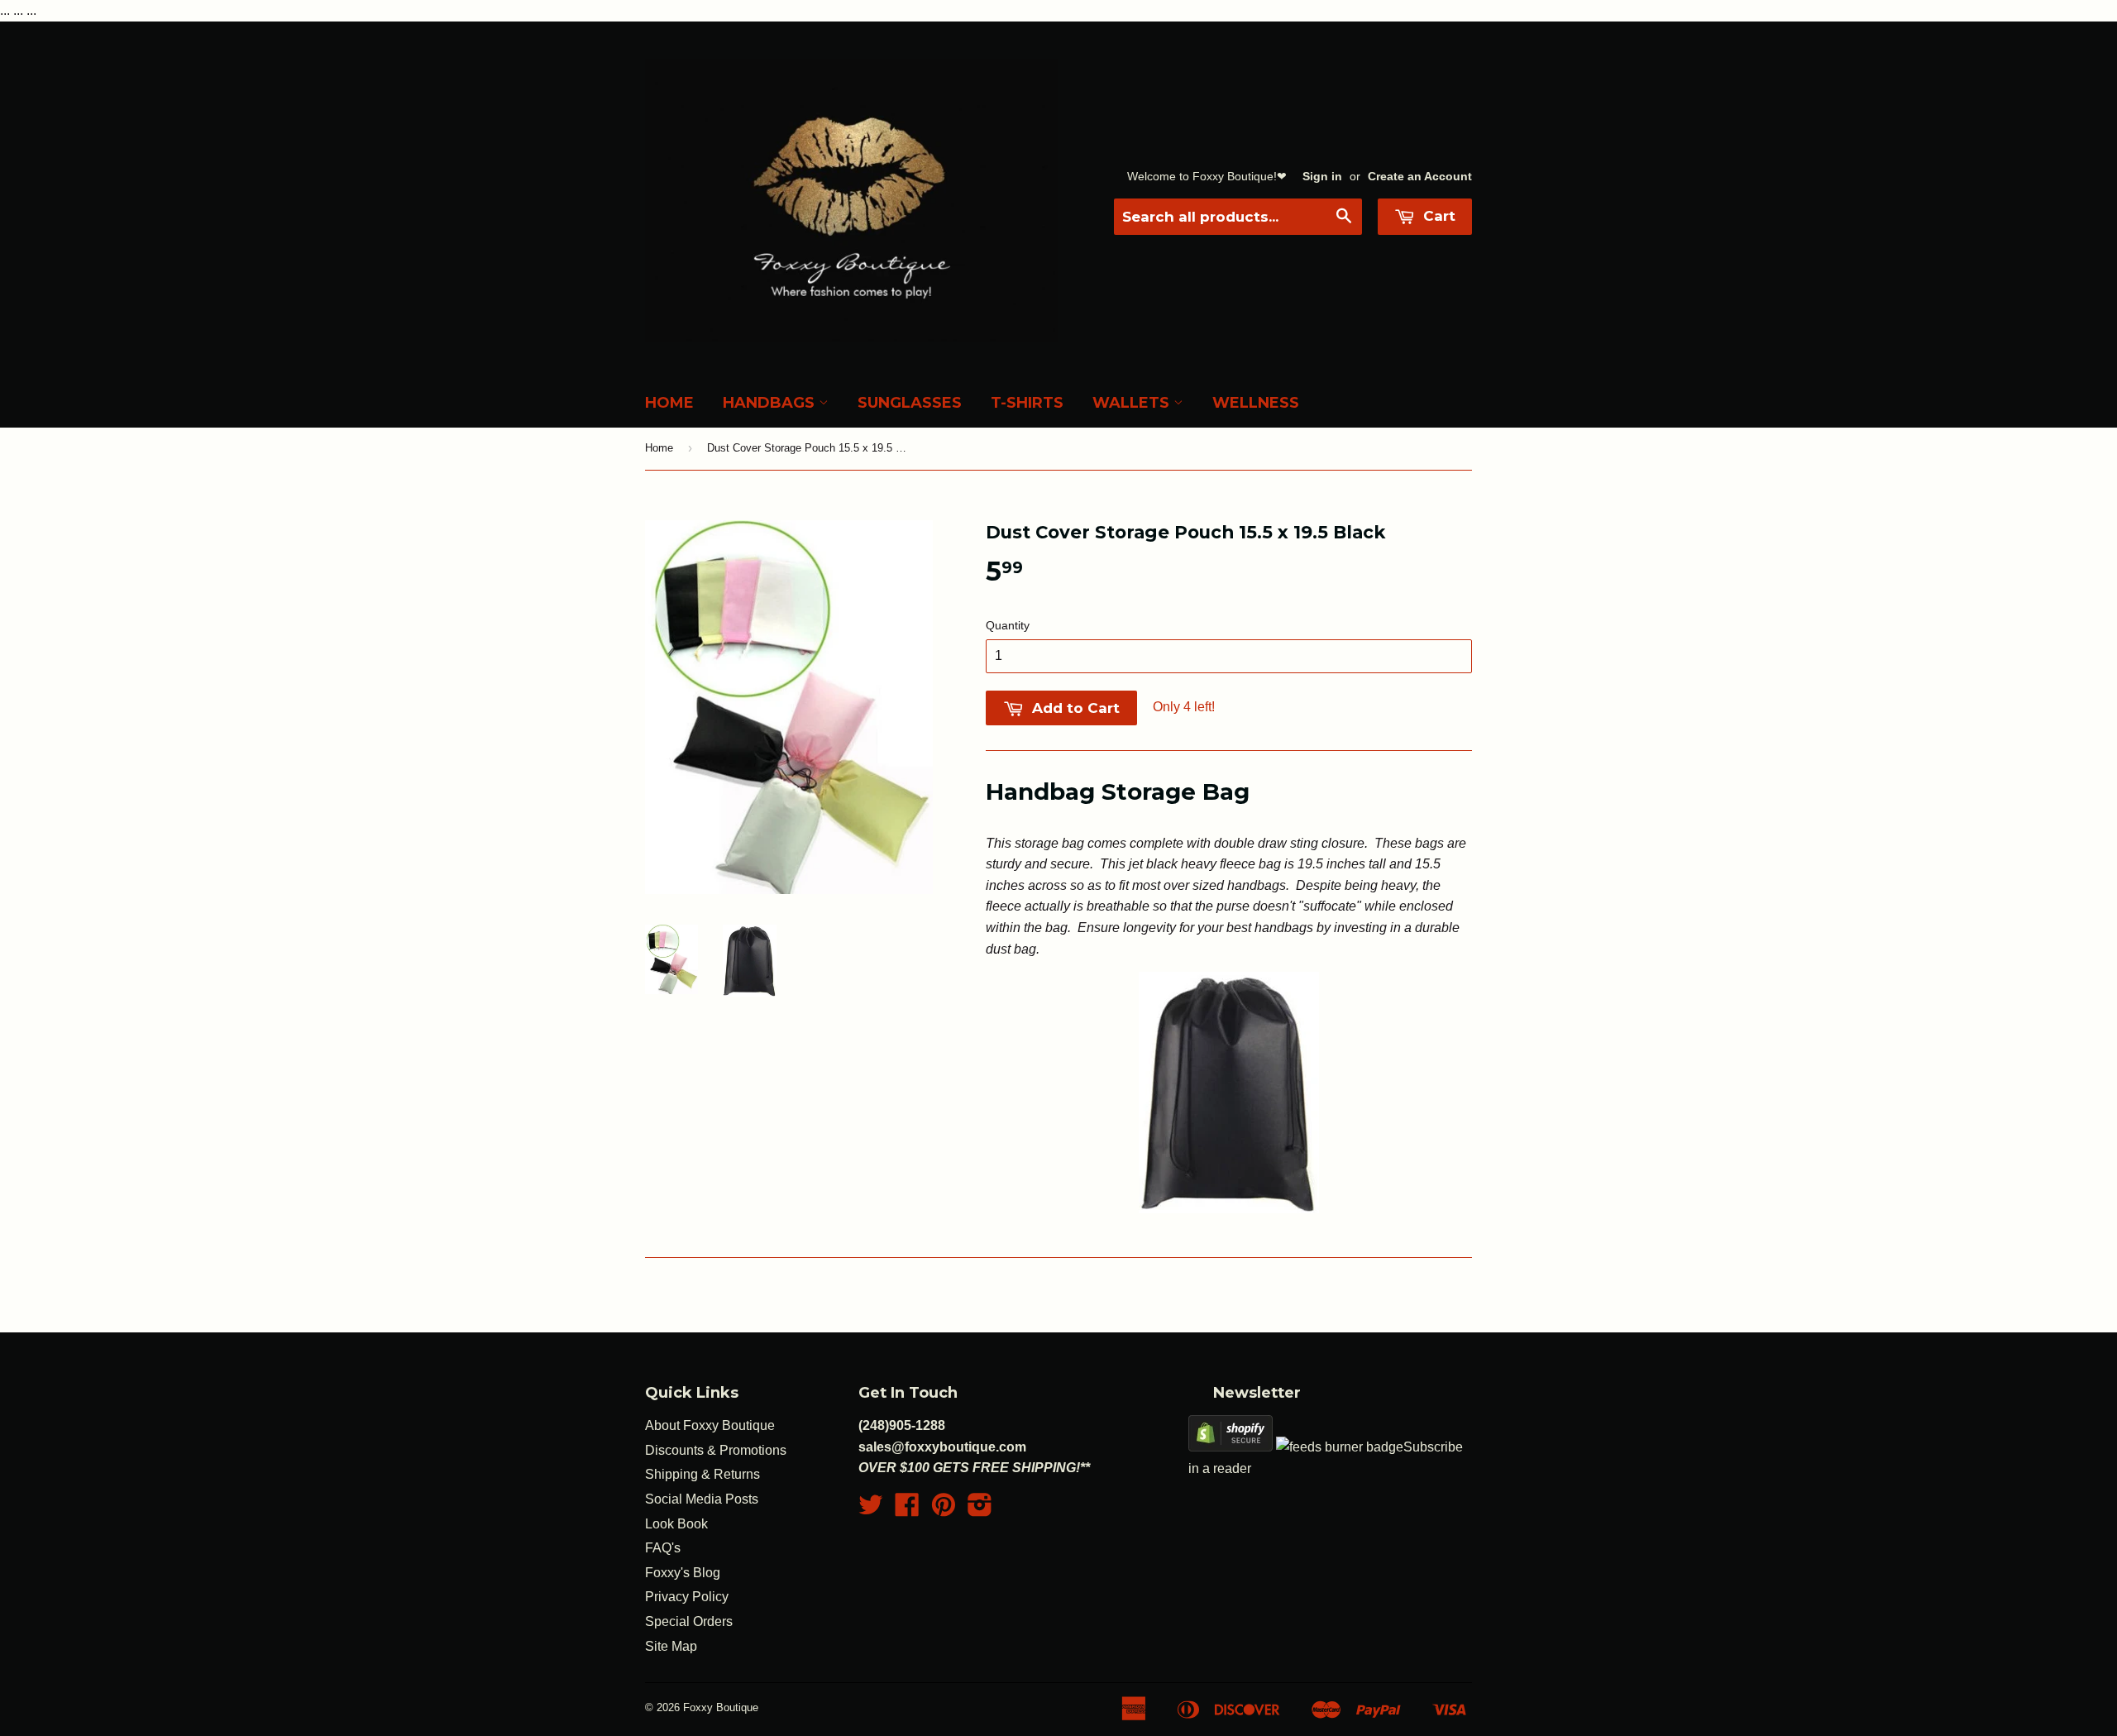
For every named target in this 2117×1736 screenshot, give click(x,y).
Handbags (771, 403)
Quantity (1008, 625)
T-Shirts (1027, 403)
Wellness (1256, 403)
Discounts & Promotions (716, 1450)
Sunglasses (910, 403)
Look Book (676, 1524)
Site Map (671, 1646)
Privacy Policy (687, 1597)
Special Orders (689, 1621)
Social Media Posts (702, 1499)
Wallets (1133, 403)
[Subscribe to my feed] (1340, 1447)
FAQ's (663, 1548)
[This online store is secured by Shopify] (1231, 1447)
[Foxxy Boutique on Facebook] (907, 1510)
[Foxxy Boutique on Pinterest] (944, 1510)
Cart (1437, 216)
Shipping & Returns (702, 1474)
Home (669, 403)
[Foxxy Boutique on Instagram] (980, 1510)
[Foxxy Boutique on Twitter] (871, 1510)
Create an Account (1420, 177)
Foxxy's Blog (683, 1573)
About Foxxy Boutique (710, 1425)
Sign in (1322, 177)
